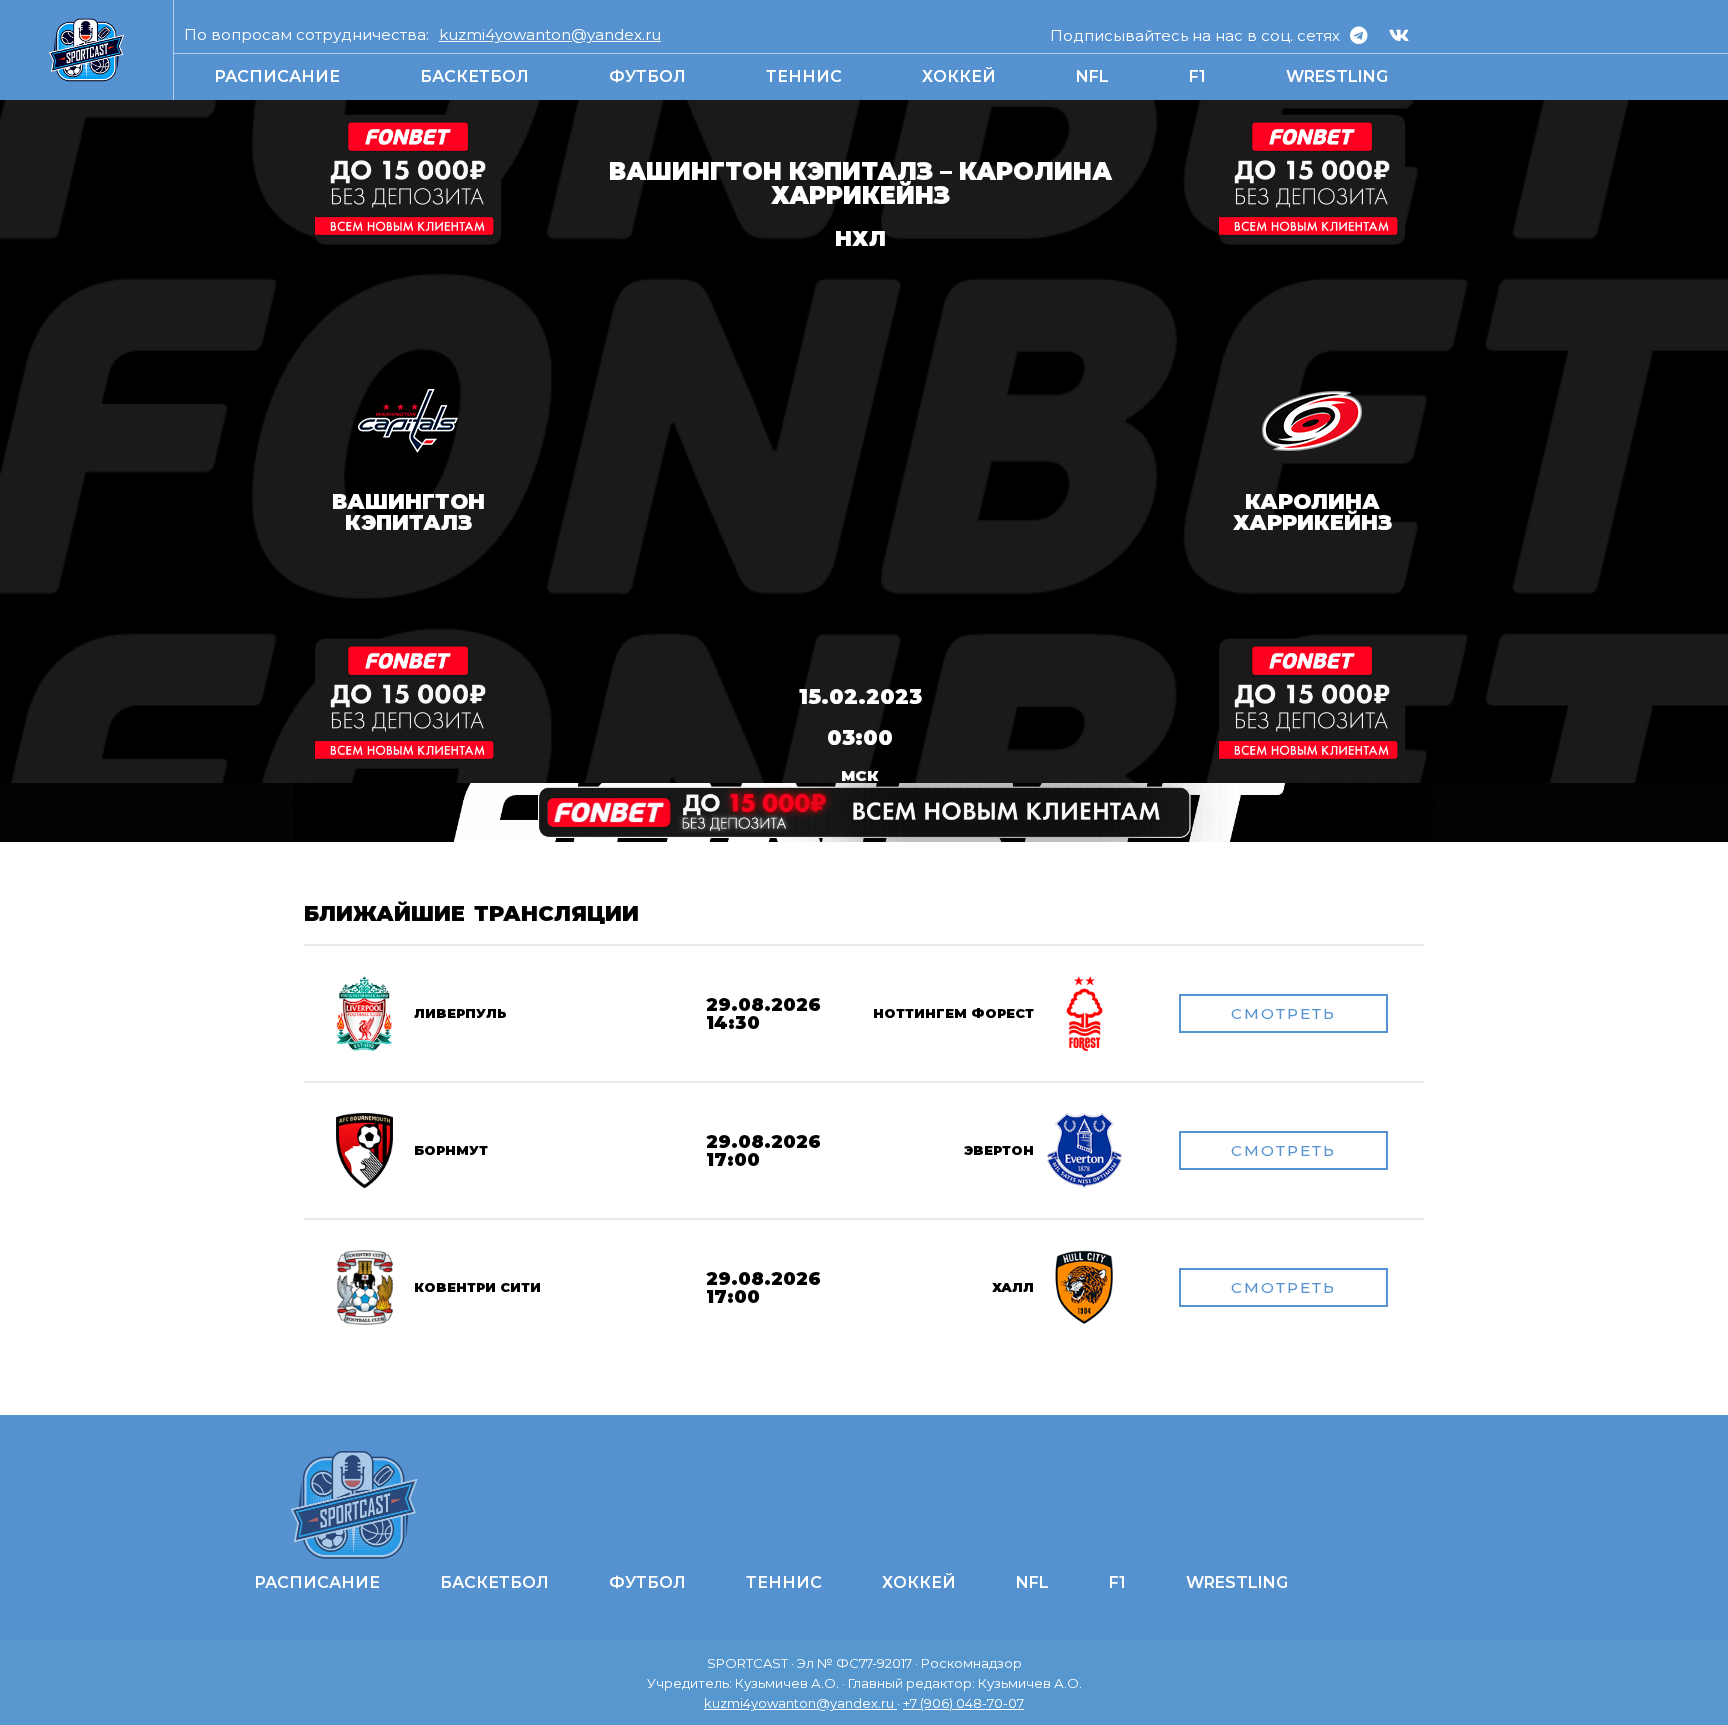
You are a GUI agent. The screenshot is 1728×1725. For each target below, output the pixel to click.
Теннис (804, 76)
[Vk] (1399, 35)
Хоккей (959, 76)
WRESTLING (1337, 76)
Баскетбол (474, 76)
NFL (1092, 76)
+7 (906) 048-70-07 (963, 1703)
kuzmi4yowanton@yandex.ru (550, 34)
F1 (1197, 76)
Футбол (647, 76)
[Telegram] (1358, 35)
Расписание (277, 76)
